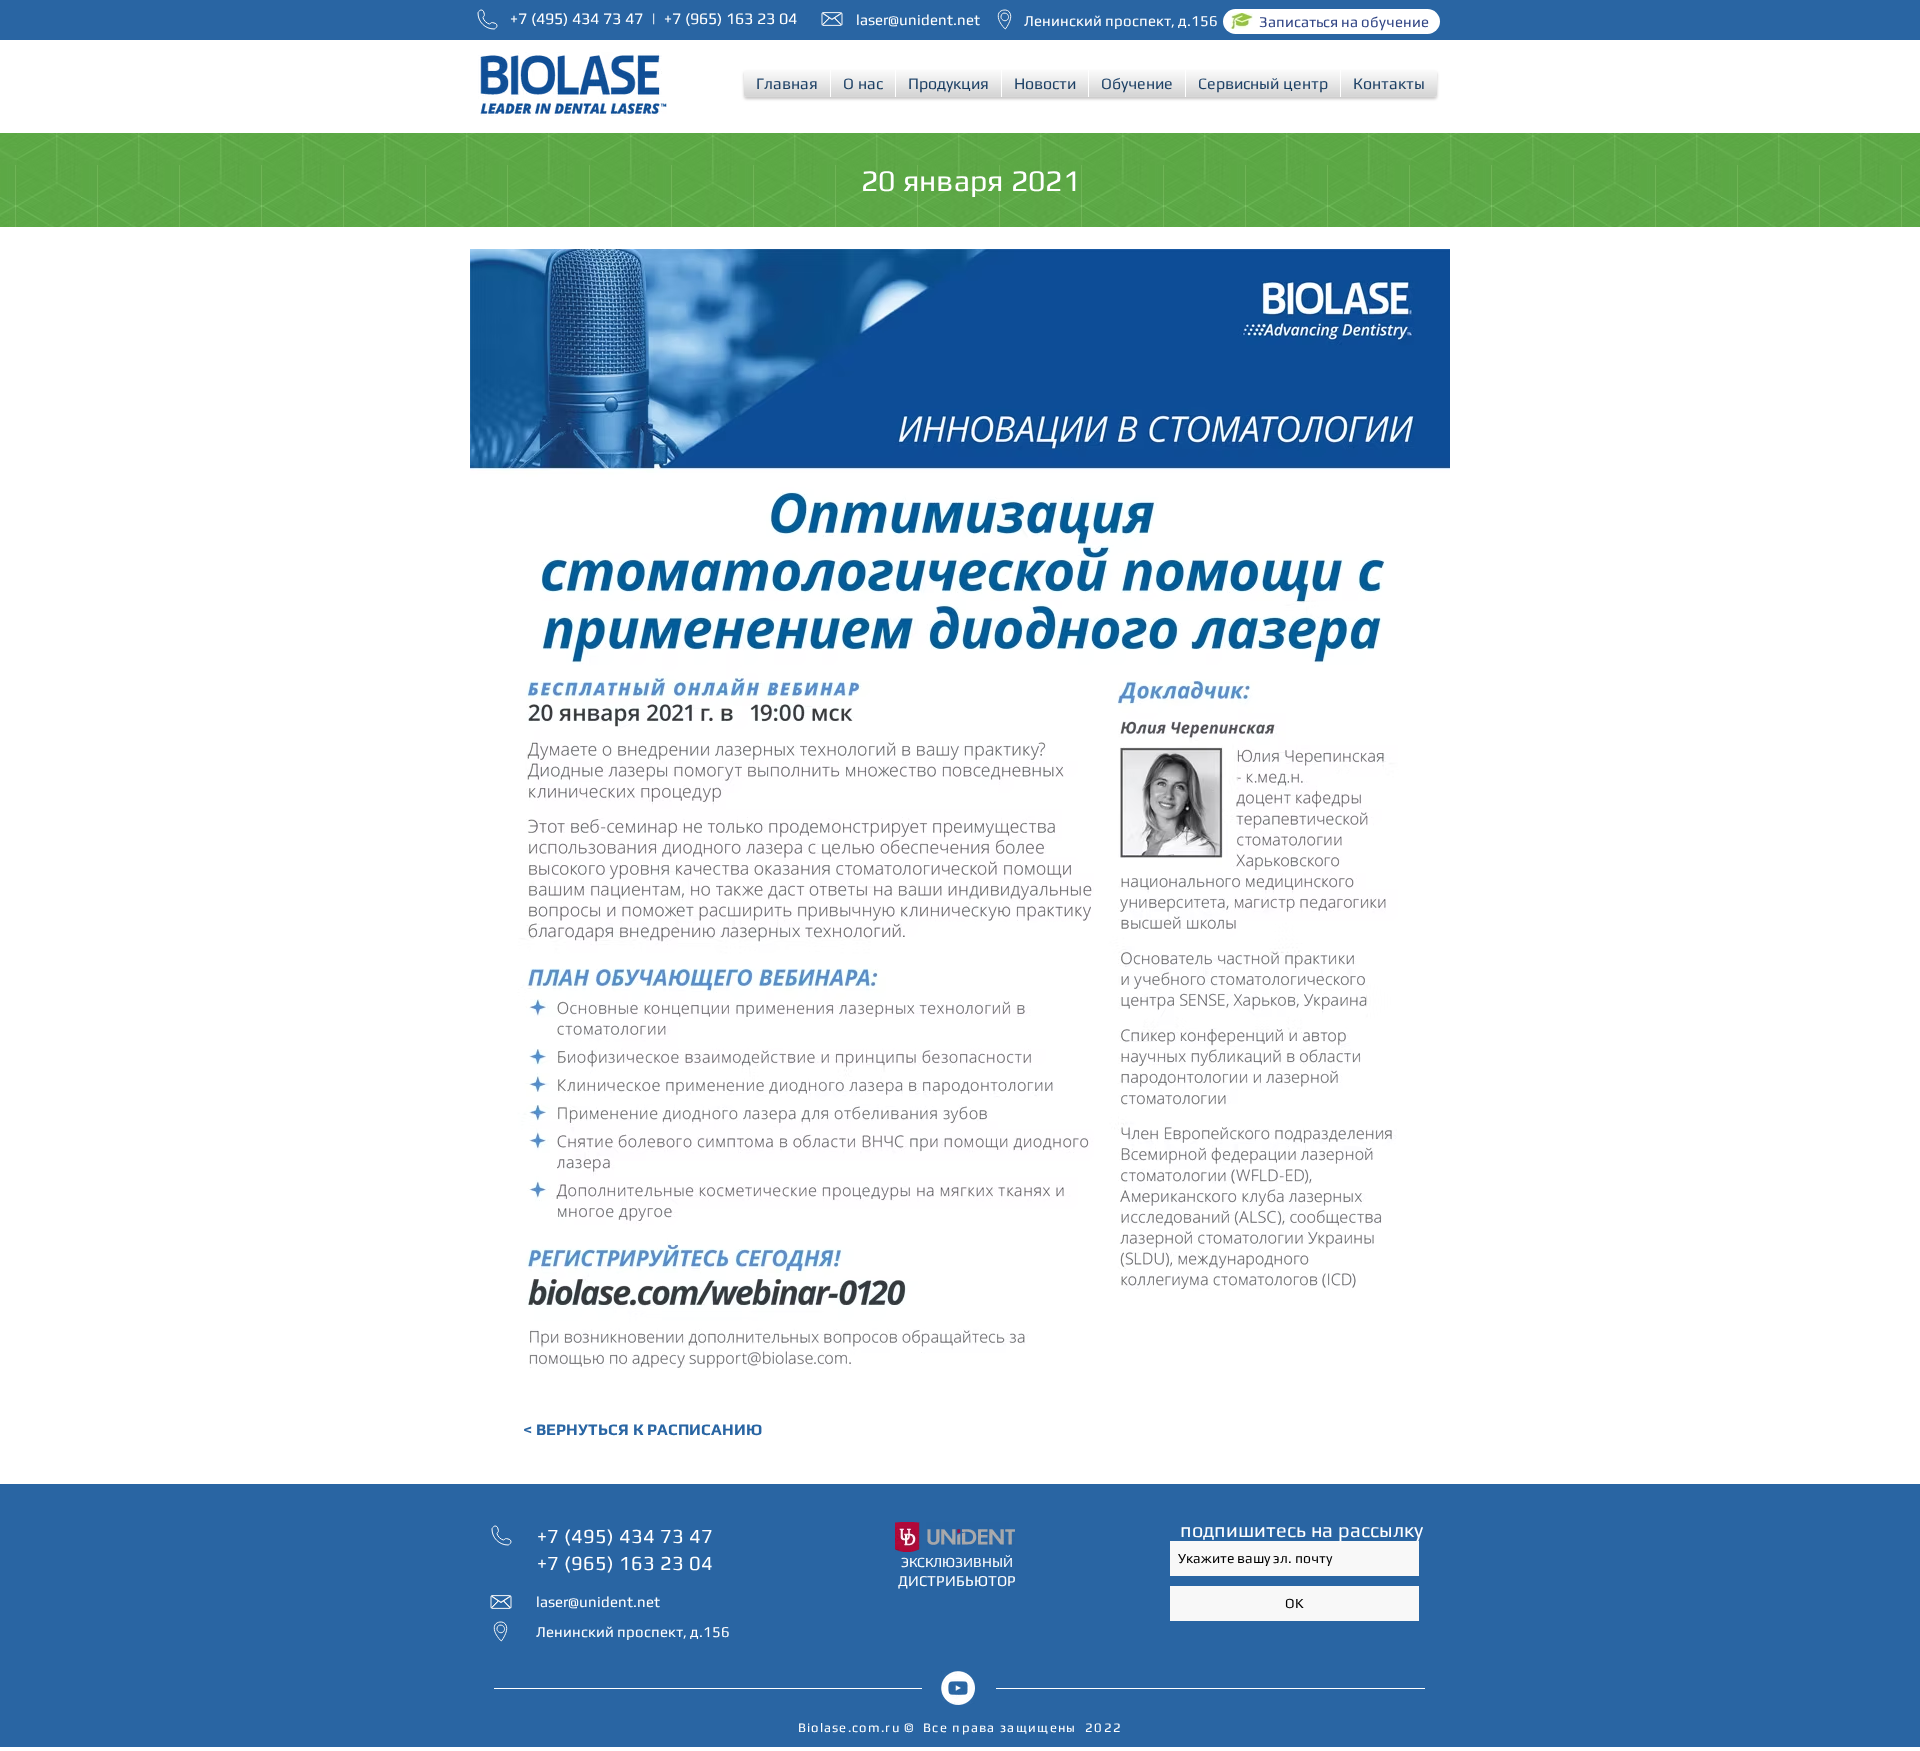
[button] (863, 83)
